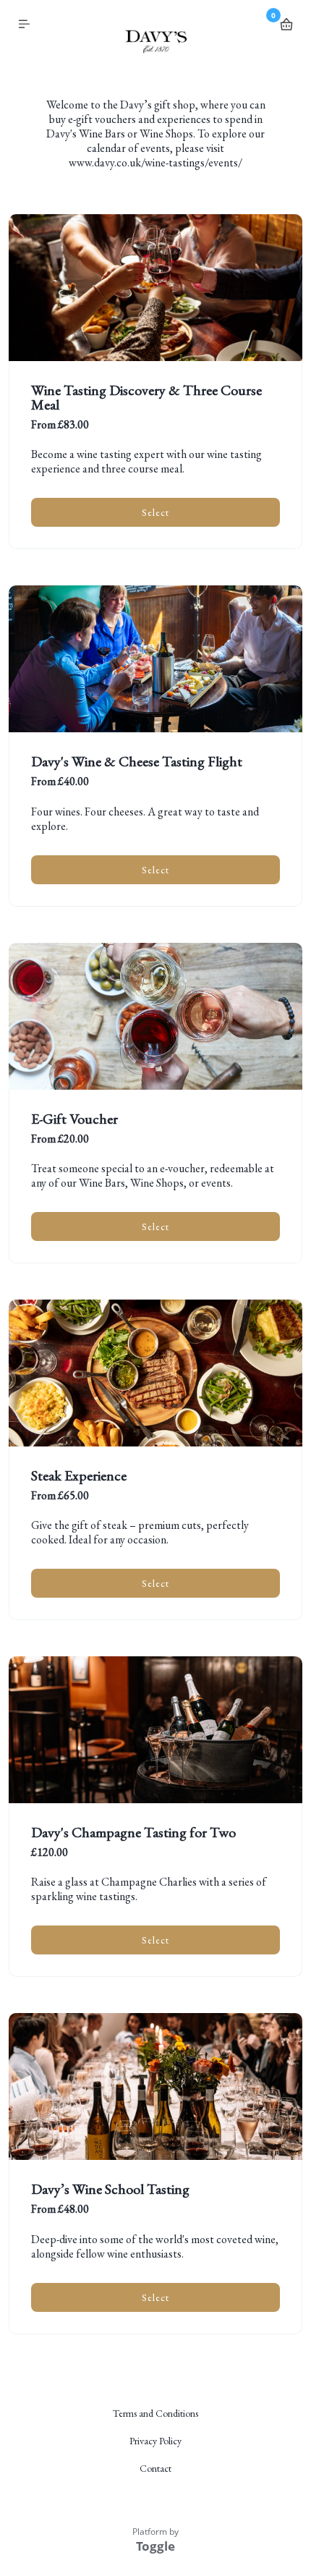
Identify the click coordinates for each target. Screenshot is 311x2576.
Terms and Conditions (155, 2413)
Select (155, 512)
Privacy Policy (155, 2441)
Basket (286, 25)
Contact (155, 2468)
